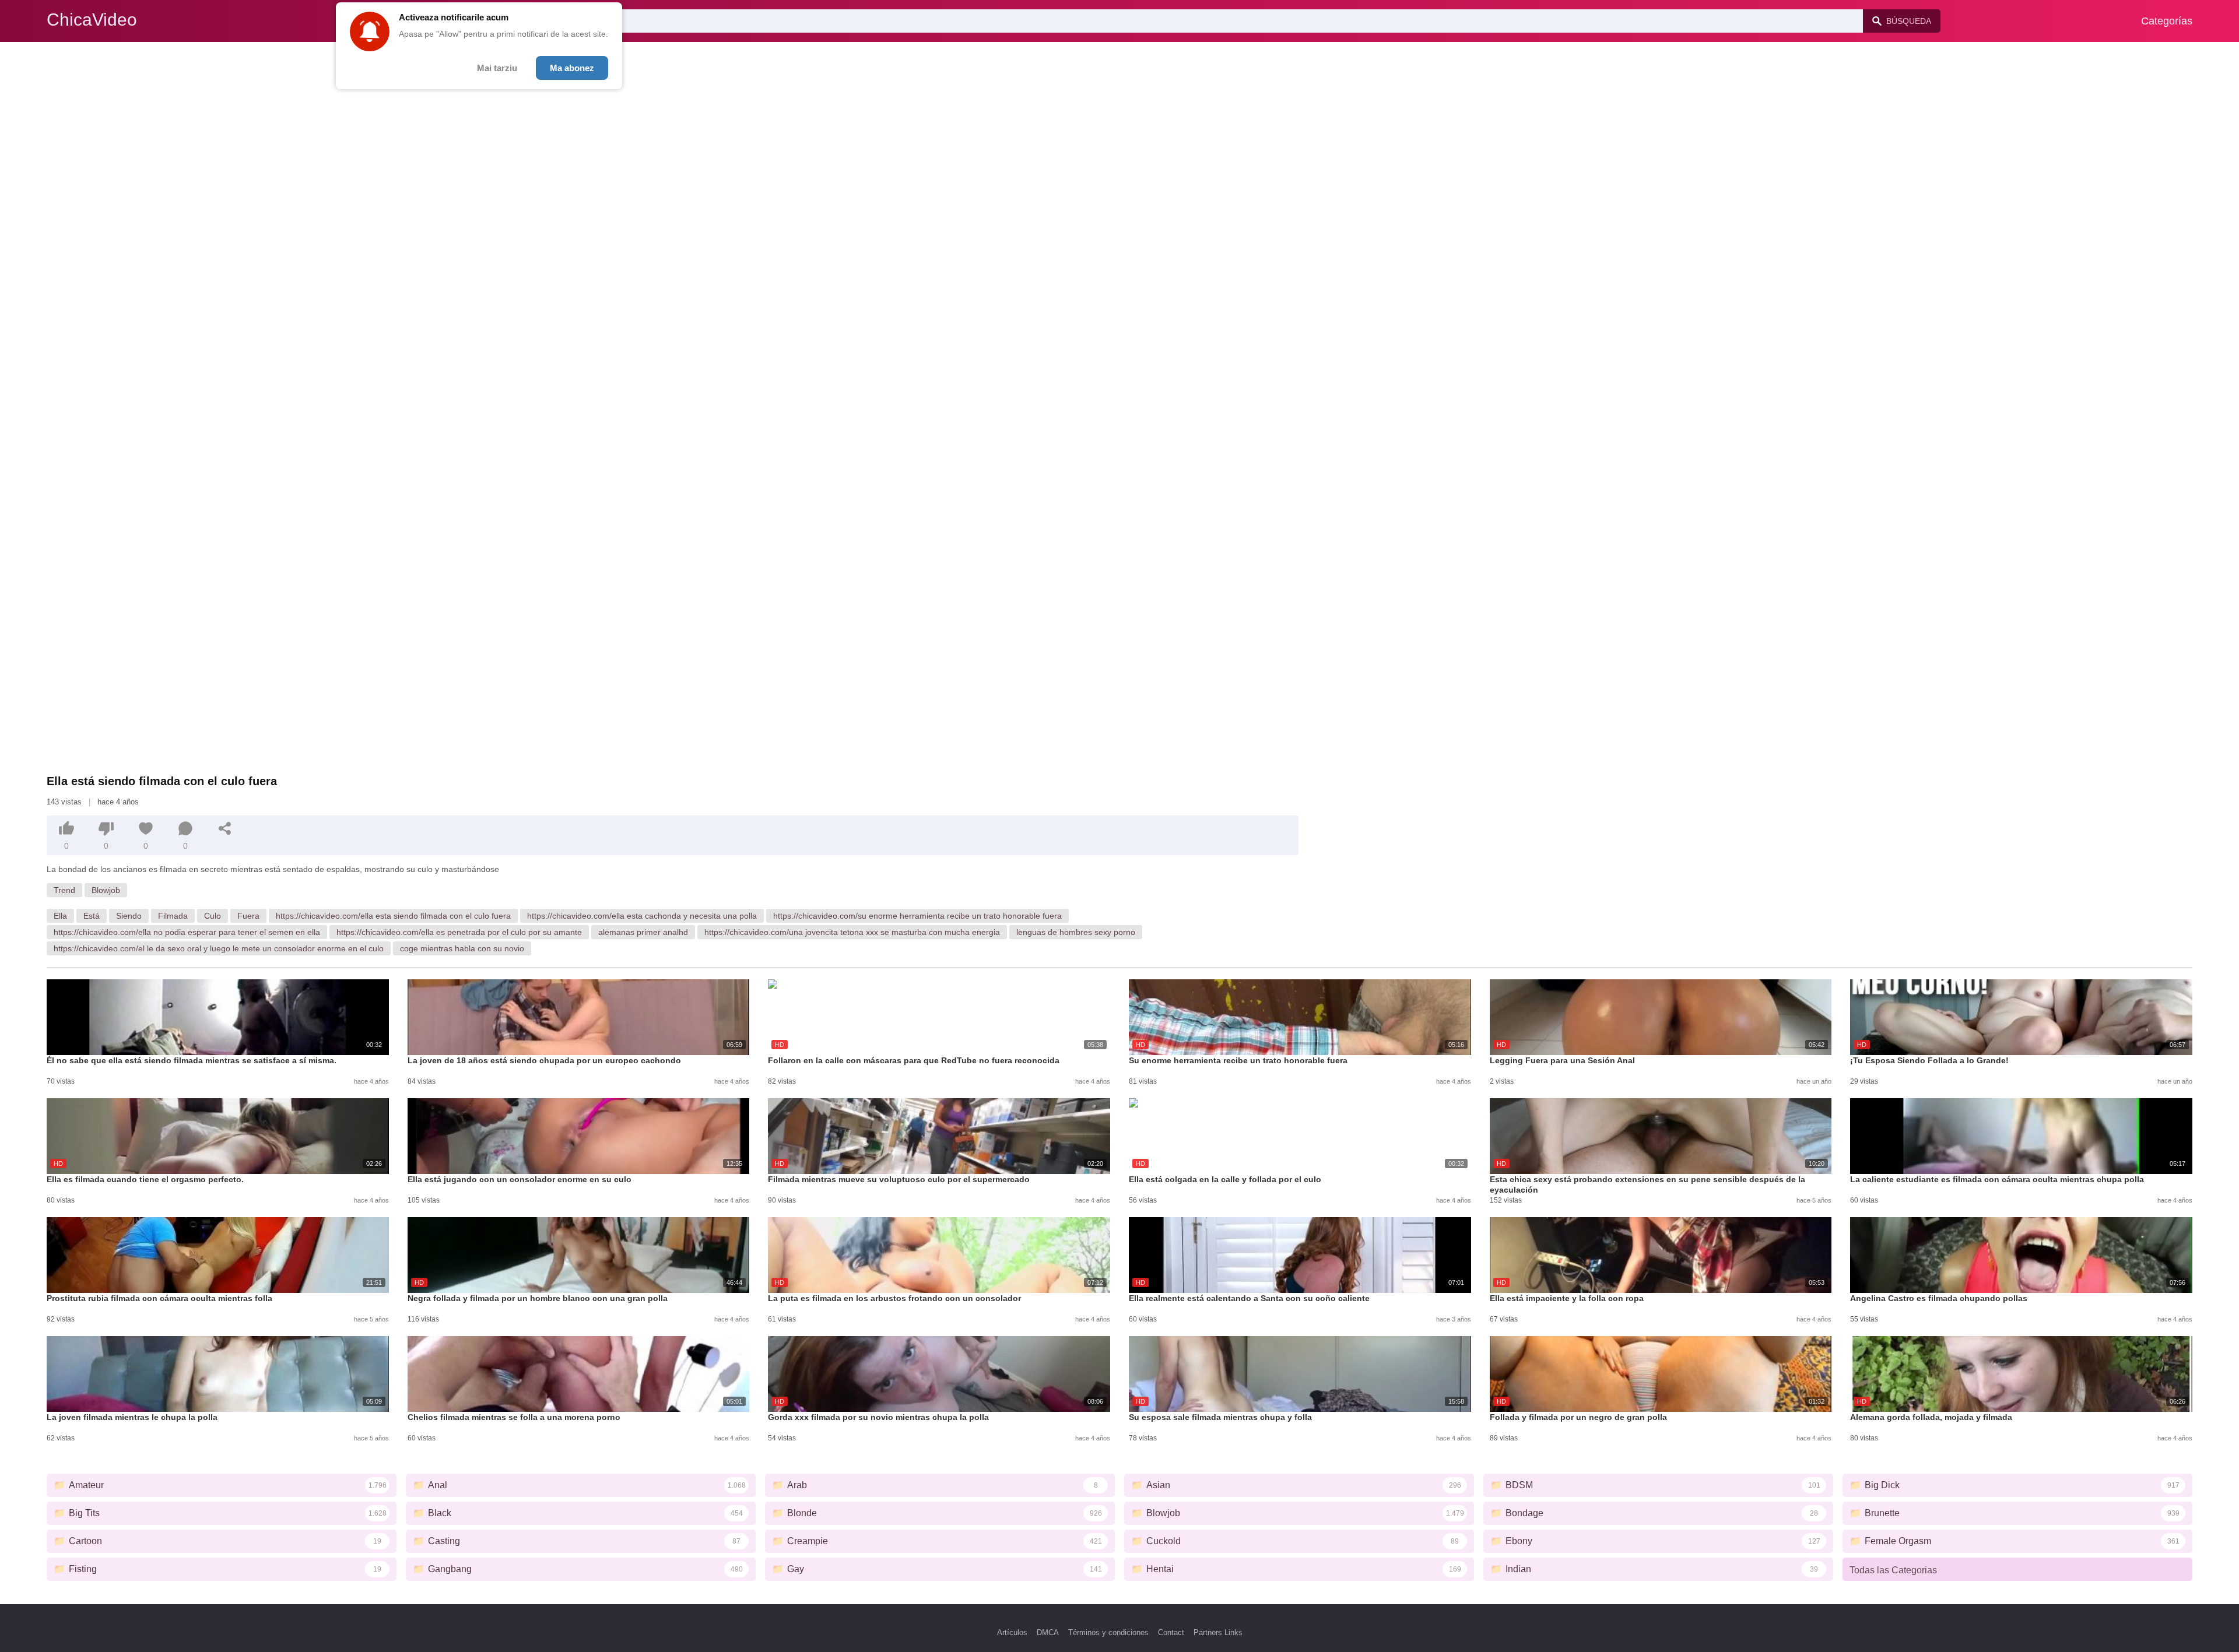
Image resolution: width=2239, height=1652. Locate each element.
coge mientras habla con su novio (462, 948)
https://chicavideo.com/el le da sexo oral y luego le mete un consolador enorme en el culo (219, 948)
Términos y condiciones (1108, 1632)
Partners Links (1218, 1632)
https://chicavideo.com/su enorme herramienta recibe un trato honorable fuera (917, 916)
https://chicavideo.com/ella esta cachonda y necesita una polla (642, 916)
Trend (64, 890)
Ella (60, 916)
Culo (213, 916)
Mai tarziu (497, 68)
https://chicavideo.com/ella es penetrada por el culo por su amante (459, 932)
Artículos (1012, 1632)
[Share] (225, 828)
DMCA (1048, 1632)
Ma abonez (572, 68)
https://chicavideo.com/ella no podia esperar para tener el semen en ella (187, 932)
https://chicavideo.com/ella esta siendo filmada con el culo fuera (393, 916)
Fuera (248, 916)
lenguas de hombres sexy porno (1076, 932)
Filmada (173, 916)
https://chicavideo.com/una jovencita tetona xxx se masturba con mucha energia (852, 932)
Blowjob (106, 890)
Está (92, 916)
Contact (1171, 1632)
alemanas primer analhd (643, 932)
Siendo (129, 916)
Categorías (2167, 21)
